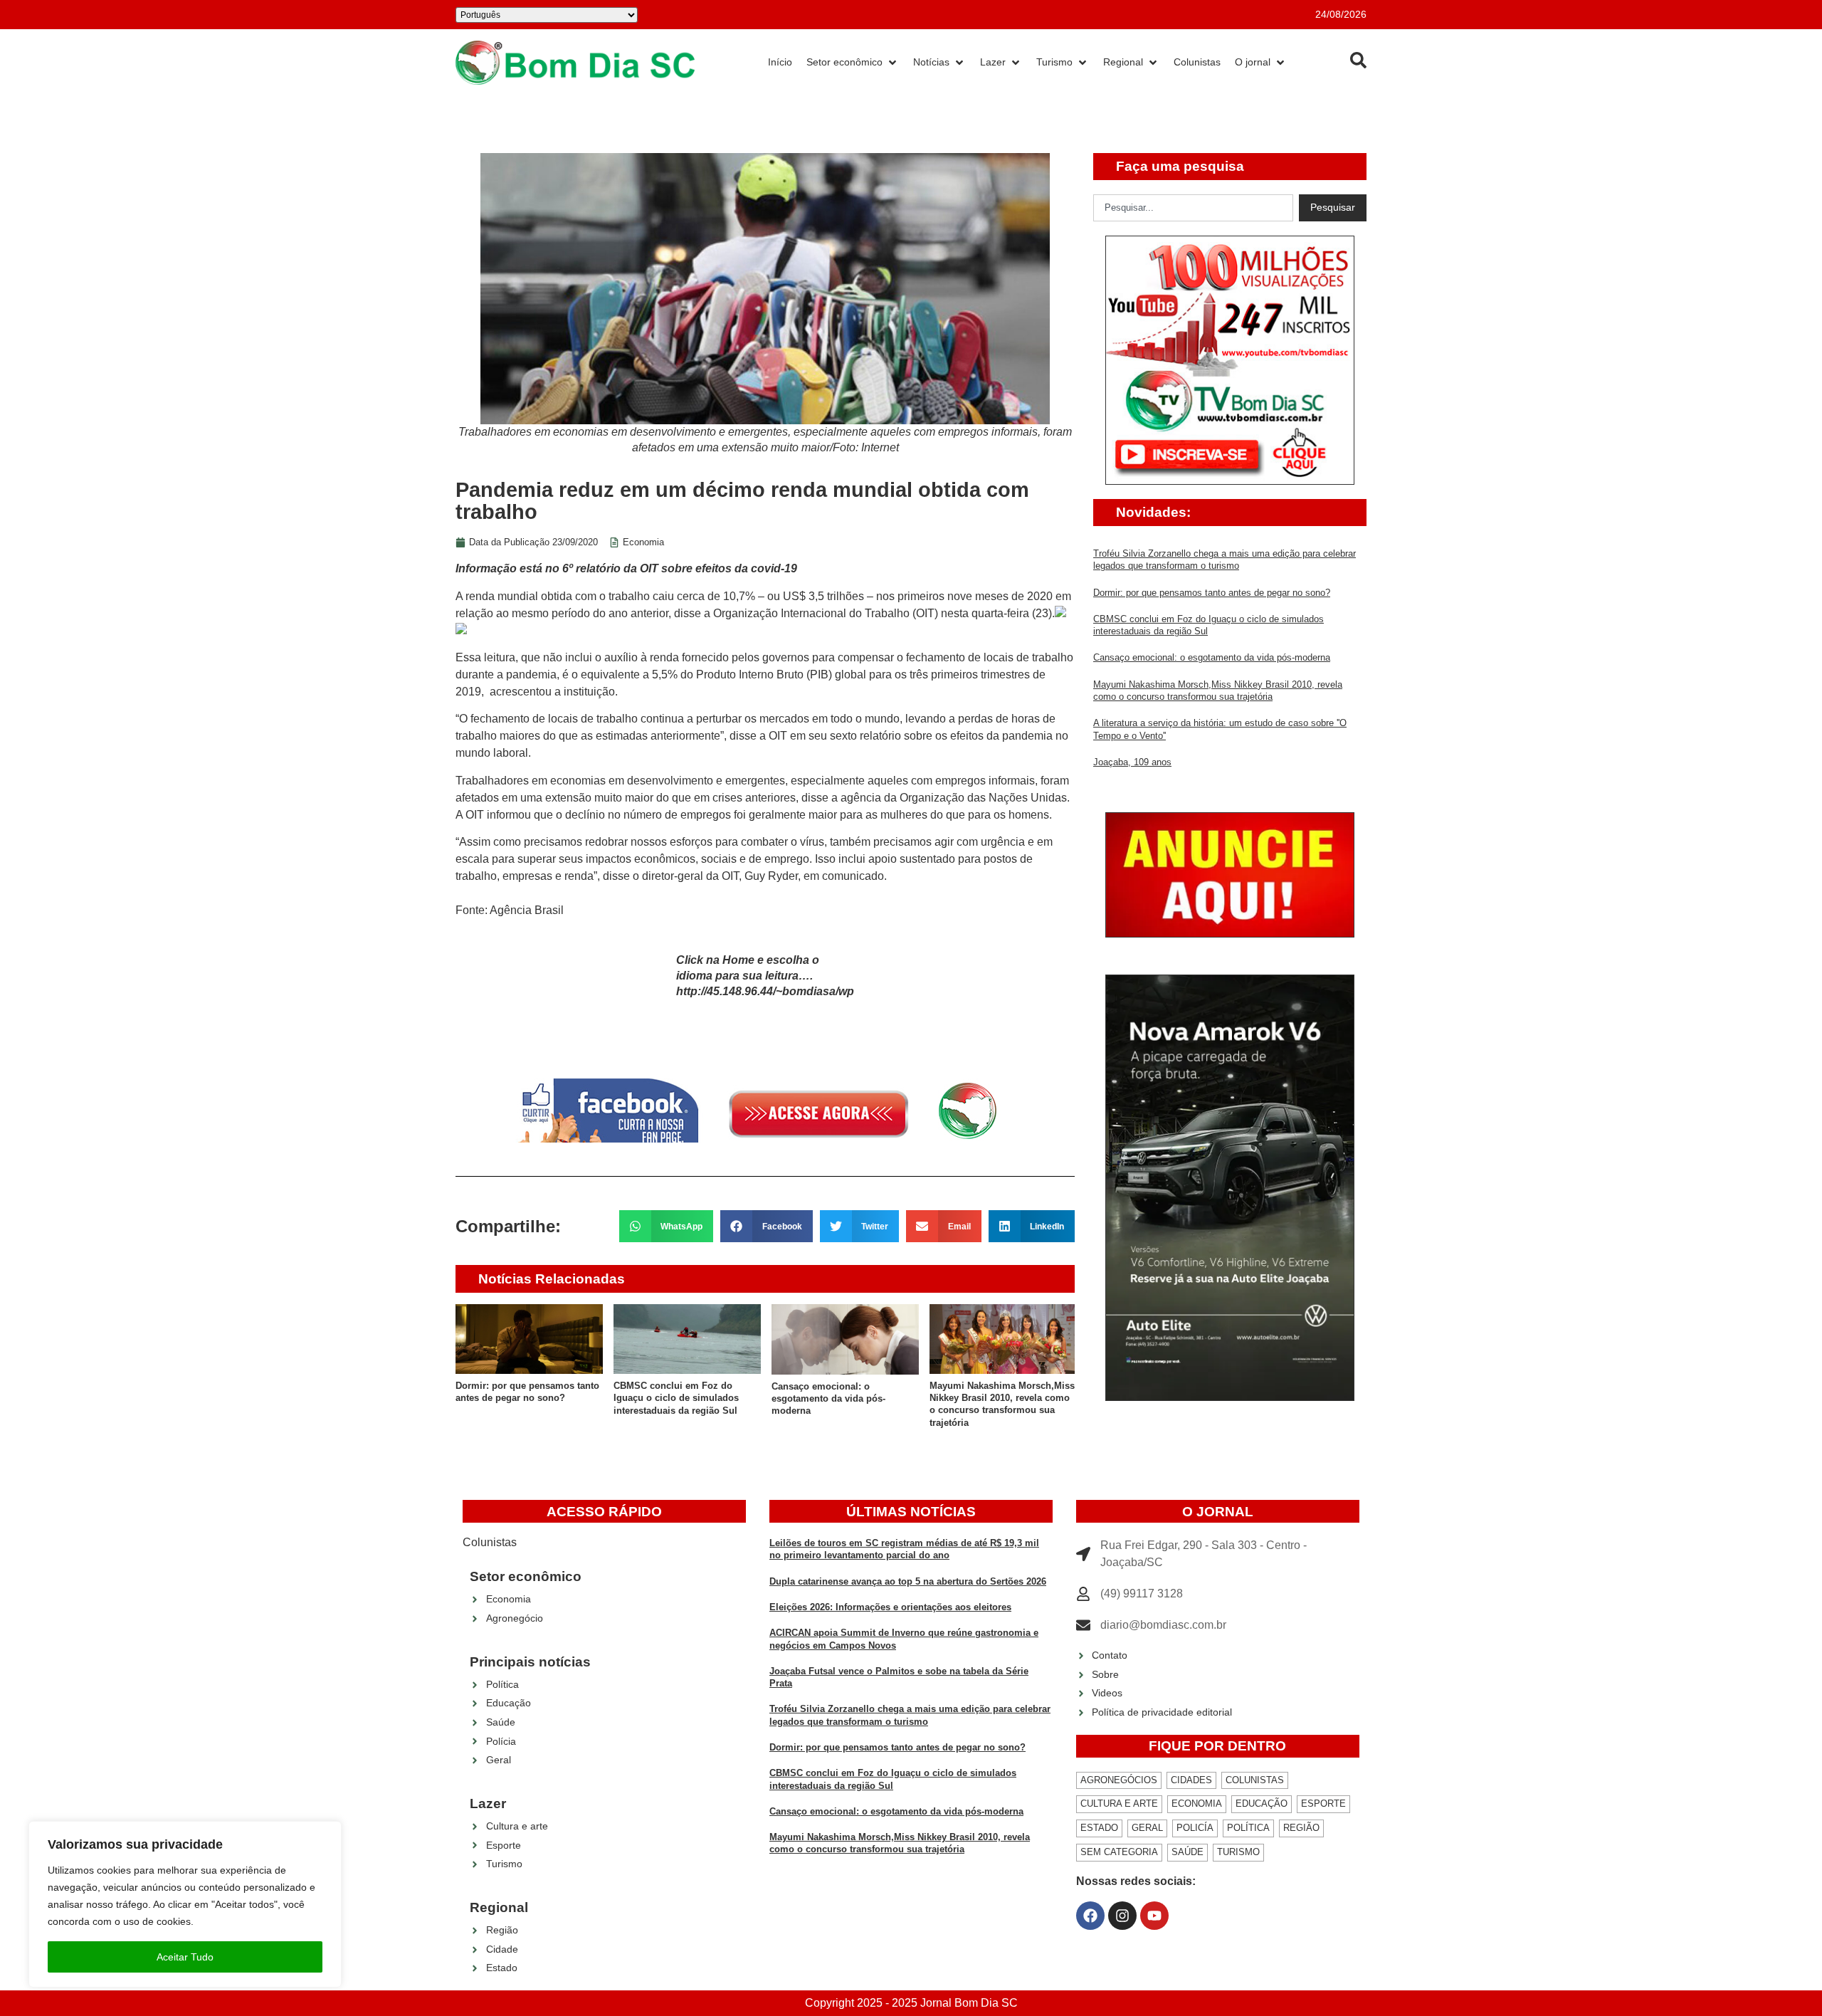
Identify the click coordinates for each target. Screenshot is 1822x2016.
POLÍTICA (1248, 1828)
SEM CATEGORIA (1119, 1852)
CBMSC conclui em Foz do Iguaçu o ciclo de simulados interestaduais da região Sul (676, 1398)
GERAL (1147, 1828)
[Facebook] (1090, 1916)
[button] (667, 1226)
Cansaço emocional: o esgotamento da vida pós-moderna (828, 1399)
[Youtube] (1154, 1916)
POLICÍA (1195, 1828)
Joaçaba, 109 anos (1132, 762)
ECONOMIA (1197, 1804)
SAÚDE (1188, 1852)
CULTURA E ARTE (1119, 1804)
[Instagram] (1122, 1916)
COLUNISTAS (1255, 1780)
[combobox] (1193, 208)
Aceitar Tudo (185, 1957)
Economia (643, 542)
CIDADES (1191, 1780)
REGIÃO (1301, 1828)
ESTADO (1099, 1828)
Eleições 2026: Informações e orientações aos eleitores (890, 1607)
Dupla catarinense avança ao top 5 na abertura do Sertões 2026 (908, 1581)
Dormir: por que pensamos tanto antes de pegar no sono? (1212, 593)
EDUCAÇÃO (1262, 1804)
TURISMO (1238, 1852)
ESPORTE (1323, 1804)
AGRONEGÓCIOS (1119, 1780)
